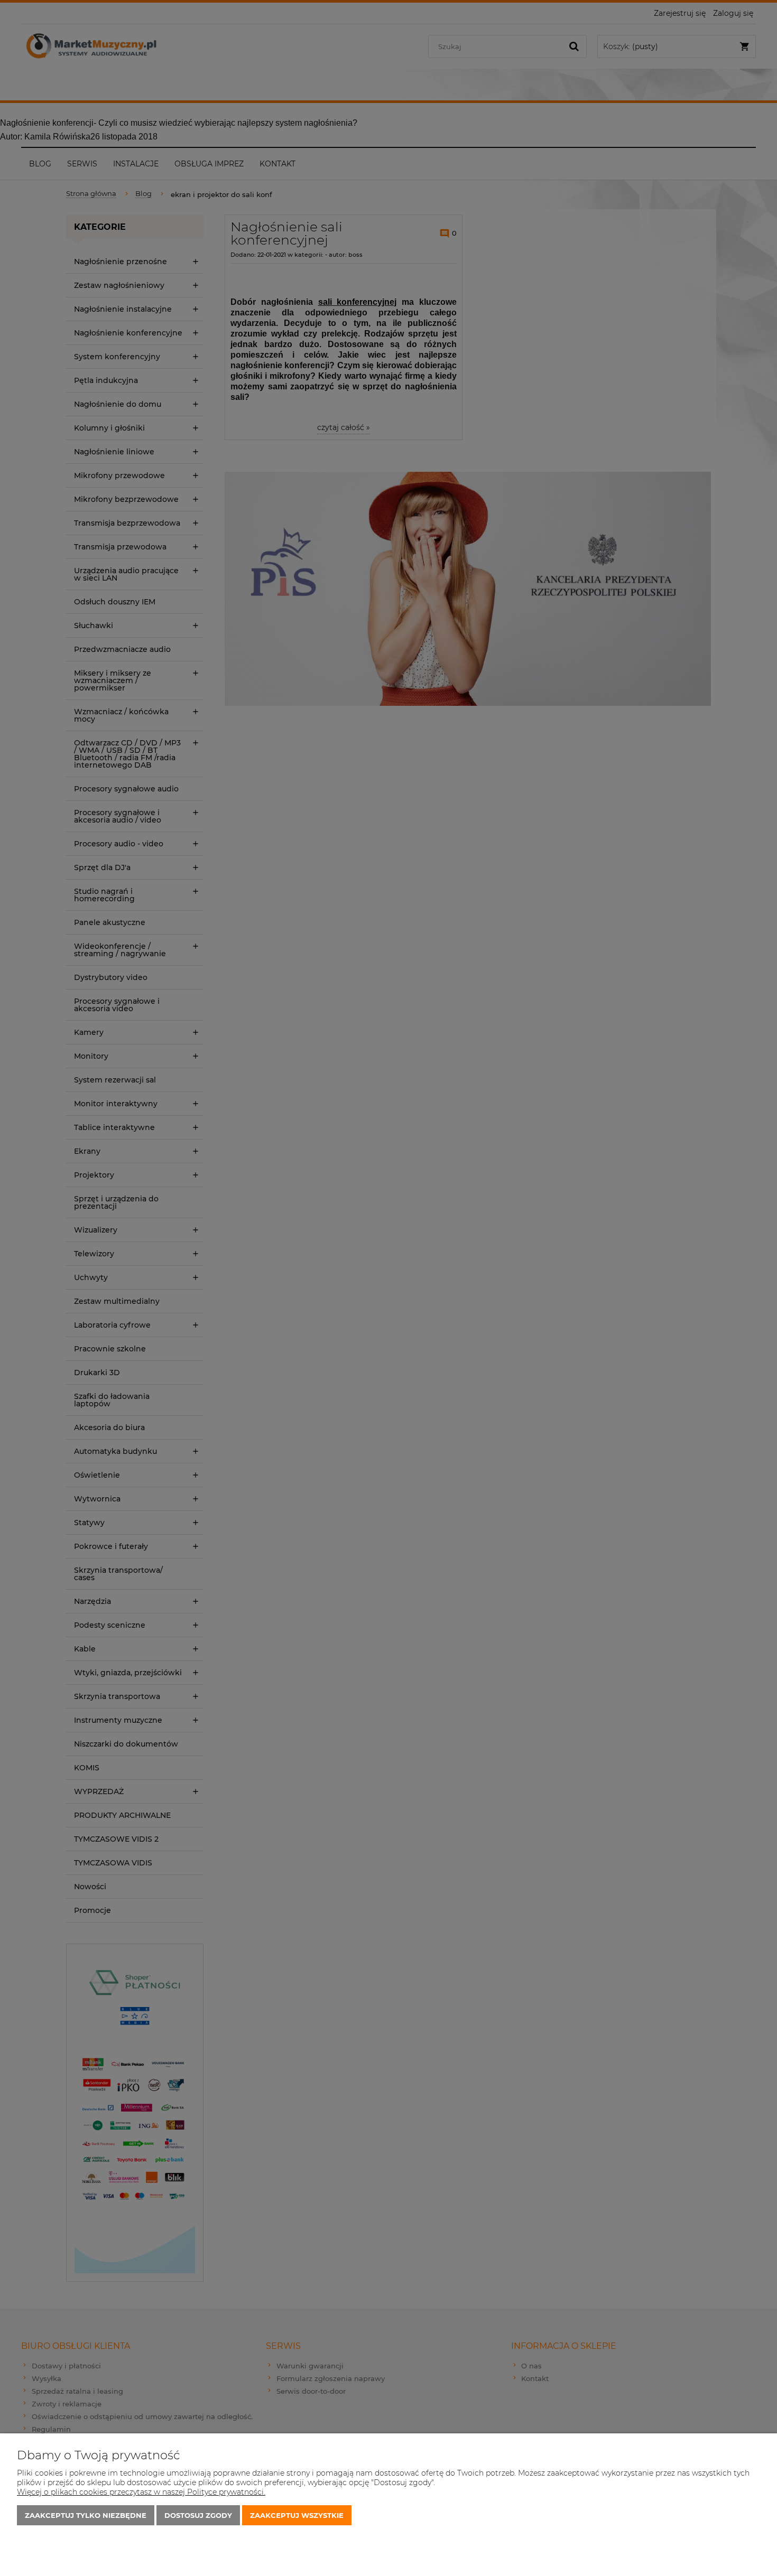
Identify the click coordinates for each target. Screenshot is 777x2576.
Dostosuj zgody (198, 2515)
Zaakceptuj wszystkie (297, 2515)
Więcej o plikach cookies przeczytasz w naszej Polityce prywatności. (141, 2492)
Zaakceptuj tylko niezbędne (86, 2515)
